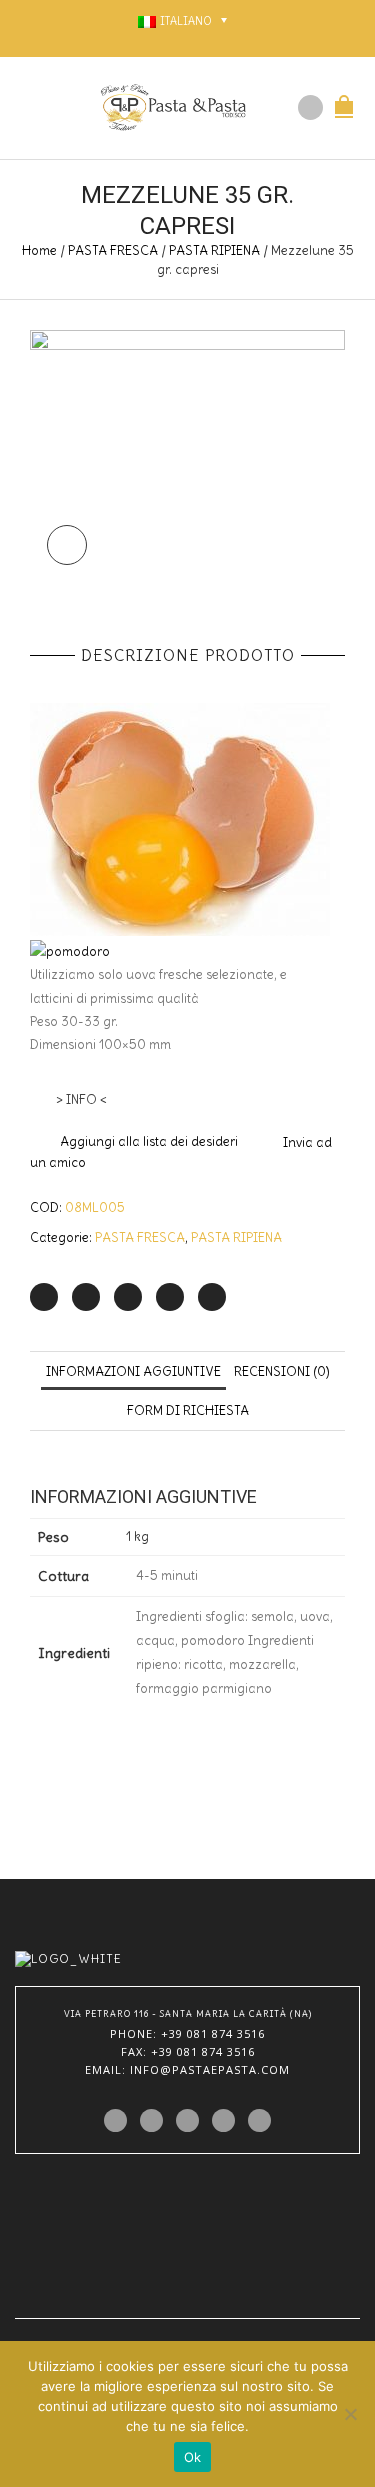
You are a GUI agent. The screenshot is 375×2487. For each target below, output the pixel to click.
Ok (193, 2457)
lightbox (67, 545)
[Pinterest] (128, 1297)
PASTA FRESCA (113, 250)
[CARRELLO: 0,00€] (344, 95)
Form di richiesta (188, 1410)
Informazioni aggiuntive (133, 1371)
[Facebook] (86, 1297)
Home (39, 250)
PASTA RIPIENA (214, 250)
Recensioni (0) (282, 1371)
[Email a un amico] (212, 1297)
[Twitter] (44, 1297)
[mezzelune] (187, 456)
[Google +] (170, 1297)
